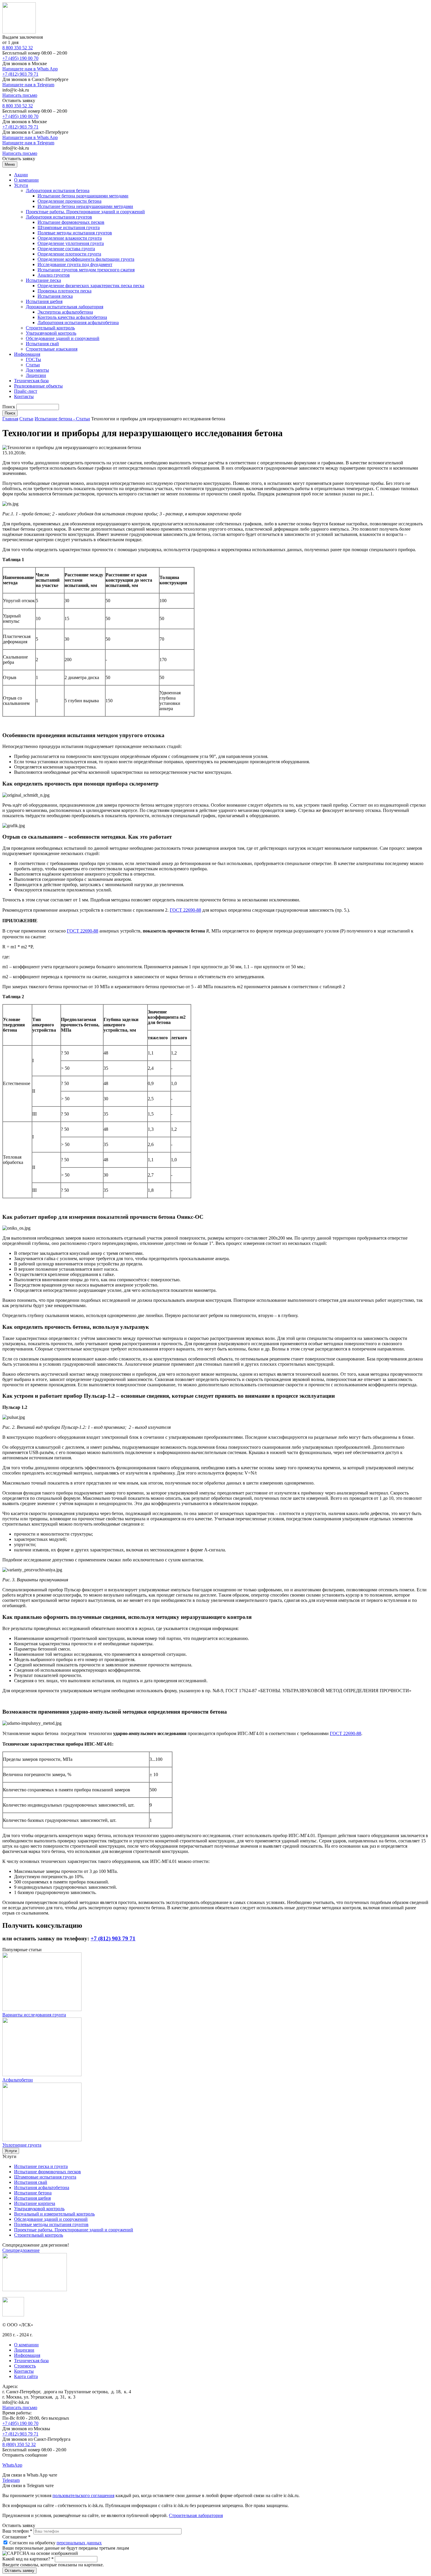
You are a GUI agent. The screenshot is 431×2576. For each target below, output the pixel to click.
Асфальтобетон (18, 2080)
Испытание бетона (33, 2193)
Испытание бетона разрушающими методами (83, 196)
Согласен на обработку (56, 2543)
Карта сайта (26, 2376)
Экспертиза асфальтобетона (65, 312)
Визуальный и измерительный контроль (54, 2214)
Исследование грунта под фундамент (75, 264)
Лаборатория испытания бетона (58, 191)
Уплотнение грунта (22, 2145)
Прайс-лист (26, 391)
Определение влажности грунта (70, 238)
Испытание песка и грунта (41, 2166)
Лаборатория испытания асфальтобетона (78, 323)
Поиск (9, 407)
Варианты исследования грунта (34, 2015)
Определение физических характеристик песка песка (91, 286)
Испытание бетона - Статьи (62, 419)
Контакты (24, 396)
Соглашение (16, 2537)
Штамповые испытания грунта (69, 227)
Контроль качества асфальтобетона (72, 317)
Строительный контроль (50, 328)
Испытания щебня (44, 301)
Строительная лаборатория (196, 2515)
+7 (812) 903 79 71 (20, 74)
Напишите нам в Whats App (30, 69)
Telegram (11, 2480)
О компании (26, 180)
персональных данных (79, 2543)
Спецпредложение (21, 2250)
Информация (27, 354)
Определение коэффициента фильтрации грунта (86, 259)
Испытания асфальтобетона (42, 2187)
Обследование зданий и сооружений (63, 338)
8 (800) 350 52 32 (19, 2444)
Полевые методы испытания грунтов (75, 233)
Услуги (21, 185)
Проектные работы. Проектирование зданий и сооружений (85, 212)
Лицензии (36, 375)
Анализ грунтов (54, 275)
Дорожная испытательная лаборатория (65, 307)
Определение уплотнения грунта (71, 243)
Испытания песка (55, 296)
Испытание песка (43, 280)
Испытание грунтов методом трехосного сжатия (86, 270)
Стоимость (25, 2366)
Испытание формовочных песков (71, 222)
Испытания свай (42, 344)
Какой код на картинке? (28, 2559)
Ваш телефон (17, 2531)
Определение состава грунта (66, 249)
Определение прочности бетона (69, 201)
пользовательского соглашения (83, 2495)
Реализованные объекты (38, 386)
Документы (37, 370)
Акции (21, 175)
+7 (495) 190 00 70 (20, 58)
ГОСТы (33, 359)
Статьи (33, 365)
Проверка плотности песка (65, 291)
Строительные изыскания (52, 349)
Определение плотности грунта (69, 254)
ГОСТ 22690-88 (185, 910)
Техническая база (31, 381)
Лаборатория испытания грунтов (59, 217)
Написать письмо (20, 95)
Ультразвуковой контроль (51, 333)
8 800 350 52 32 (18, 48)
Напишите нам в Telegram (28, 85)
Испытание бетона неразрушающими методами (85, 206)
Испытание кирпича (35, 2203)
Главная (10, 419)
